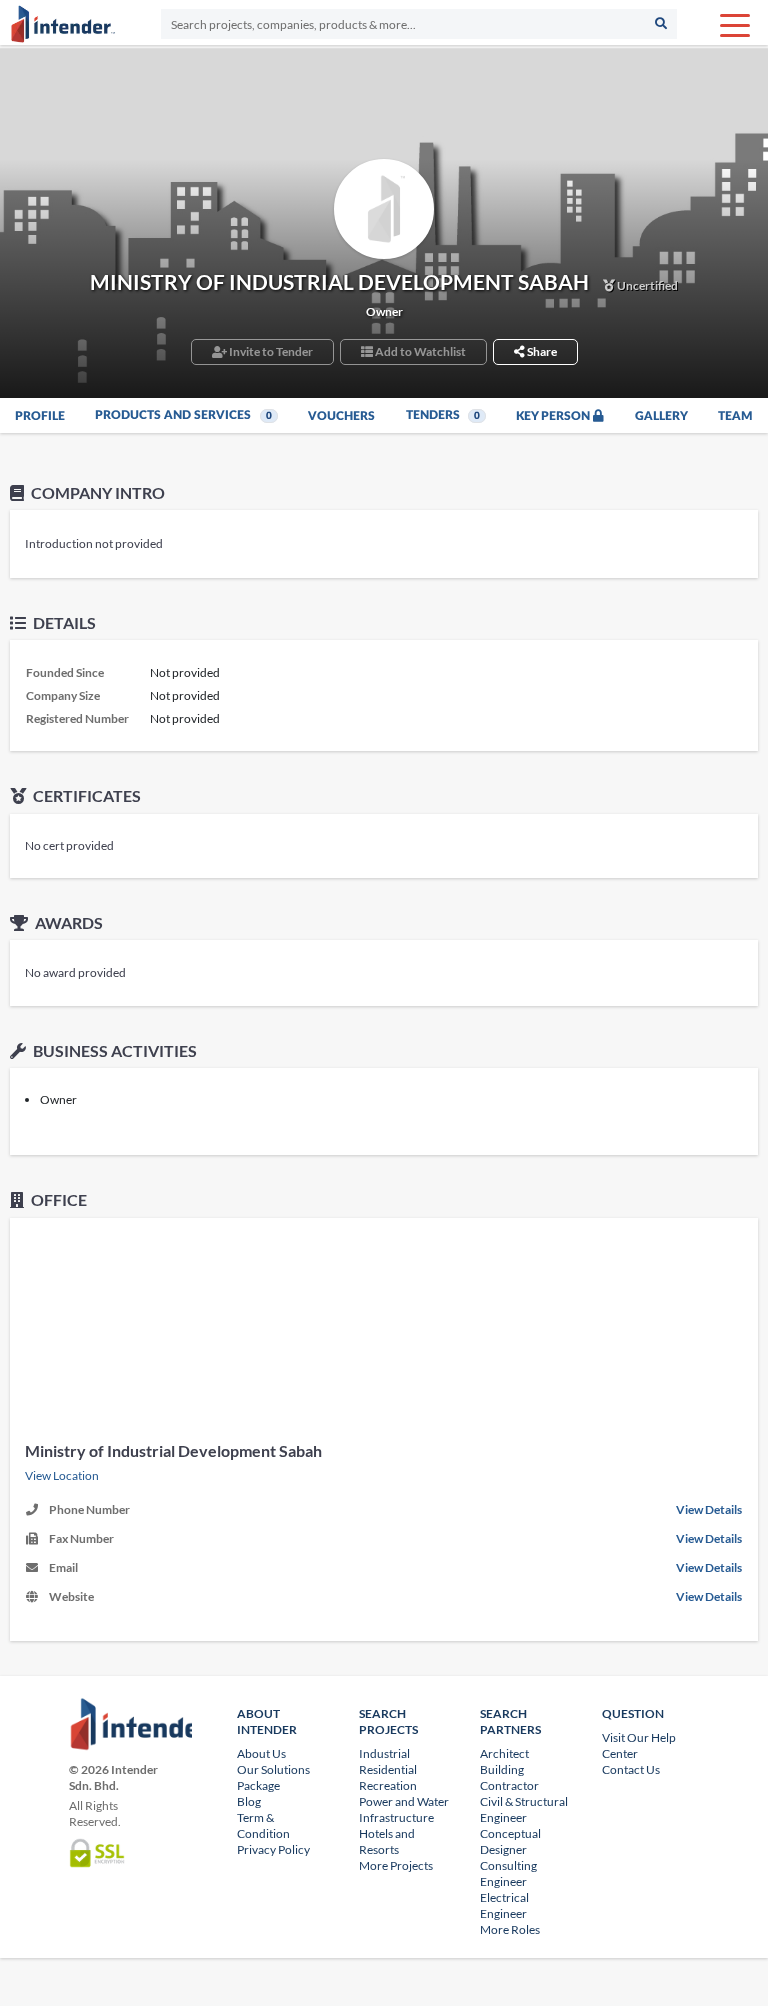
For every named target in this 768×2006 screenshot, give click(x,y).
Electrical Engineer (504, 1905)
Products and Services (183, 415)
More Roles (510, 1929)
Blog (249, 1801)
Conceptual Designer (510, 1841)
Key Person (554, 416)
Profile (40, 416)
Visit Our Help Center (639, 1745)
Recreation (388, 1785)
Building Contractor (509, 1777)
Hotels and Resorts (387, 1841)
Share (541, 351)
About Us (261, 1753)
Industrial (384, 1753)
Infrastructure (396, 1817)
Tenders (443, 415)
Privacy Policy (273, 1849)
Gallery (661, 416)
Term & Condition (263, 1825)
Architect (504, 1753)
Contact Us (631, 1769)
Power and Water (404, 1801)
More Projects (396, 1865)
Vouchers (341, 416)
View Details (709, 1509)
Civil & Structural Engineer (524, 1809)
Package (258, 1785)
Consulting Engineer (508, 1873)
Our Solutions (273, 1769)
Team (735, 416)
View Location (62, 1475)
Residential (388, 1769)
